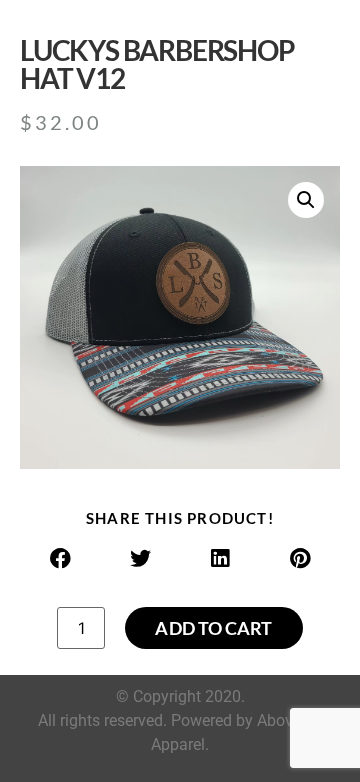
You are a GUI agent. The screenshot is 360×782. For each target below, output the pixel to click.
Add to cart (213, 628)
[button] (306, 200)
